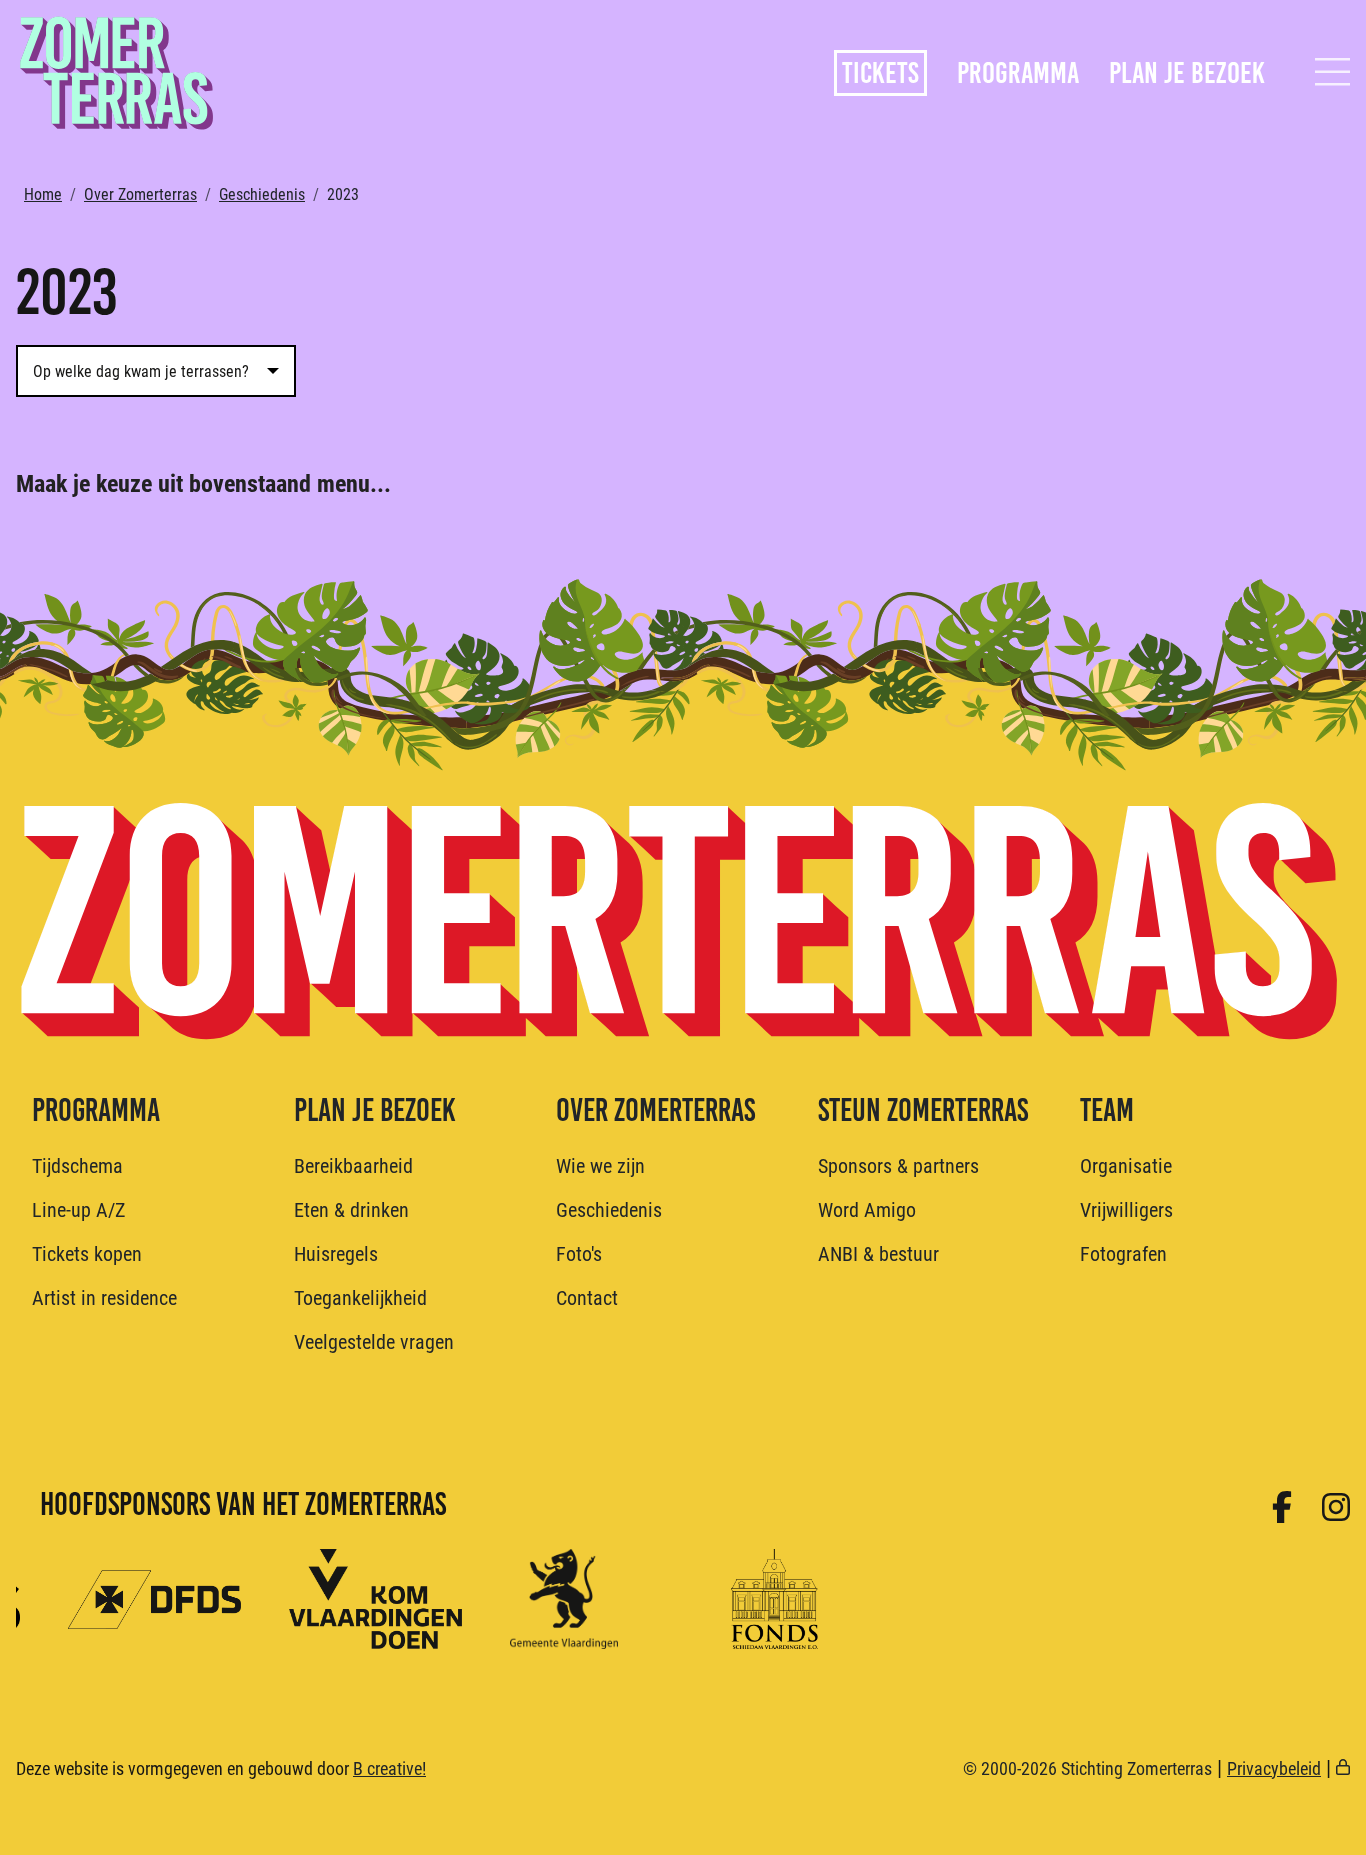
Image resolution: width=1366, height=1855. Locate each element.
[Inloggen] (1343, 1768)
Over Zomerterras (140, 193)
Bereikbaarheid (353, 1165)
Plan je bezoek (1187, 73)
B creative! (389, 1768)
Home (43, 193)
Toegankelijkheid (360, 1297)
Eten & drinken (351, 1209)
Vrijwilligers (1126, 1209)
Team (1107, 1110)
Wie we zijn (600, 1165)
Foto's (579, 1253)
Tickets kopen (87, 1253)
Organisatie (1126, 1165)
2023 (343, 193)
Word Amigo (867, 1209)
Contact (587, 1297)
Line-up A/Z (78, 1209)
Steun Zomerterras (923, 1110)
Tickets (880, 73)
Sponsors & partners (898, 1165)
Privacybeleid (1274, 1768)
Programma (1018, 73)
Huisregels (336, 1253)
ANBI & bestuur (878, 1253)
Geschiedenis (262, 193)
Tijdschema (77, 1165)
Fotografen (1123, 1253)
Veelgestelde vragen (374, 1341)
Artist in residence (104, 1297)
